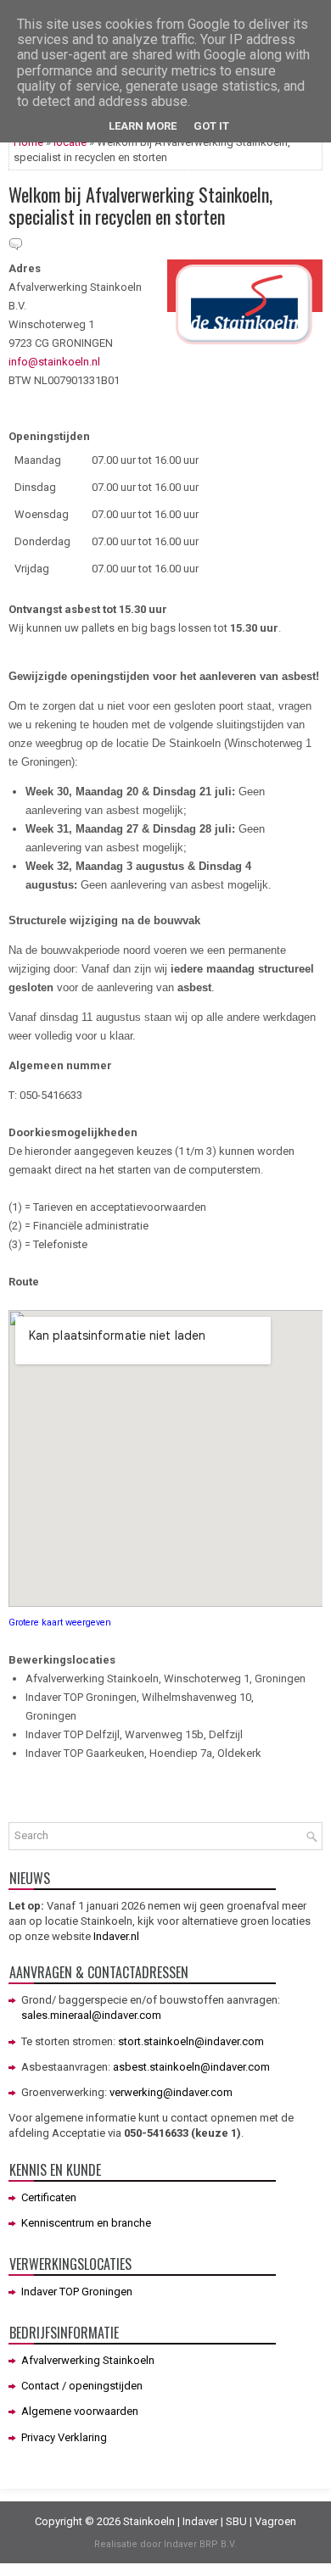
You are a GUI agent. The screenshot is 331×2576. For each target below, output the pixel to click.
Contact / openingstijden (82, 2386)
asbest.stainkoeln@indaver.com (191, 2067)
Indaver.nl (116, 1936)
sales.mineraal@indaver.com (91, 2015)
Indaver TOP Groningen (77, 2292)
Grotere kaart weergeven (60, 1623)
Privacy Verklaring (64, 2437)
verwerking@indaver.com (171, 2092)
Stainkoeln (149, 2521)
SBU (236, 2521)
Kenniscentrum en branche (86, 2223)
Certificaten (49, 2197)
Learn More (143, 126)
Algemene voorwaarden (80, 2411)
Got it (211, 126)
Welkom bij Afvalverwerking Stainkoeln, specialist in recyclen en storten (140, 205)
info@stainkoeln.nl (54, 362)
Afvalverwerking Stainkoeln (88, 2360)
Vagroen (275, 2521)
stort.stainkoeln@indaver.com (191, 2041)
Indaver (200, 2521)
